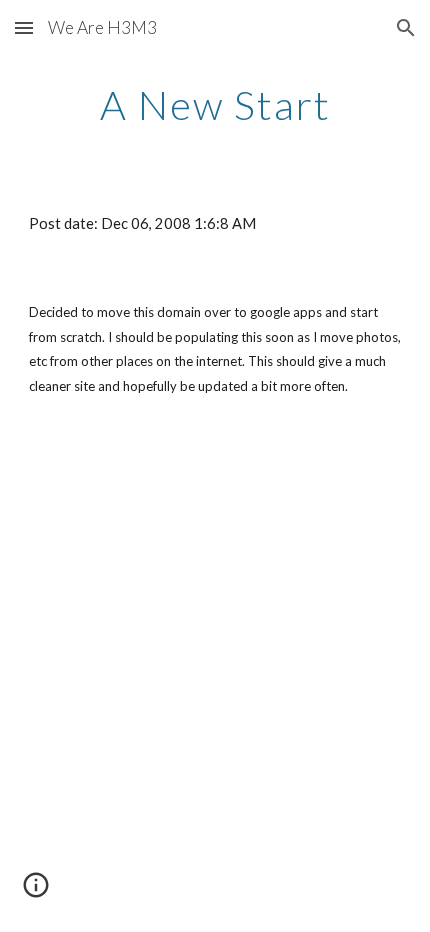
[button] (24, 27)
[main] (215, 105)
